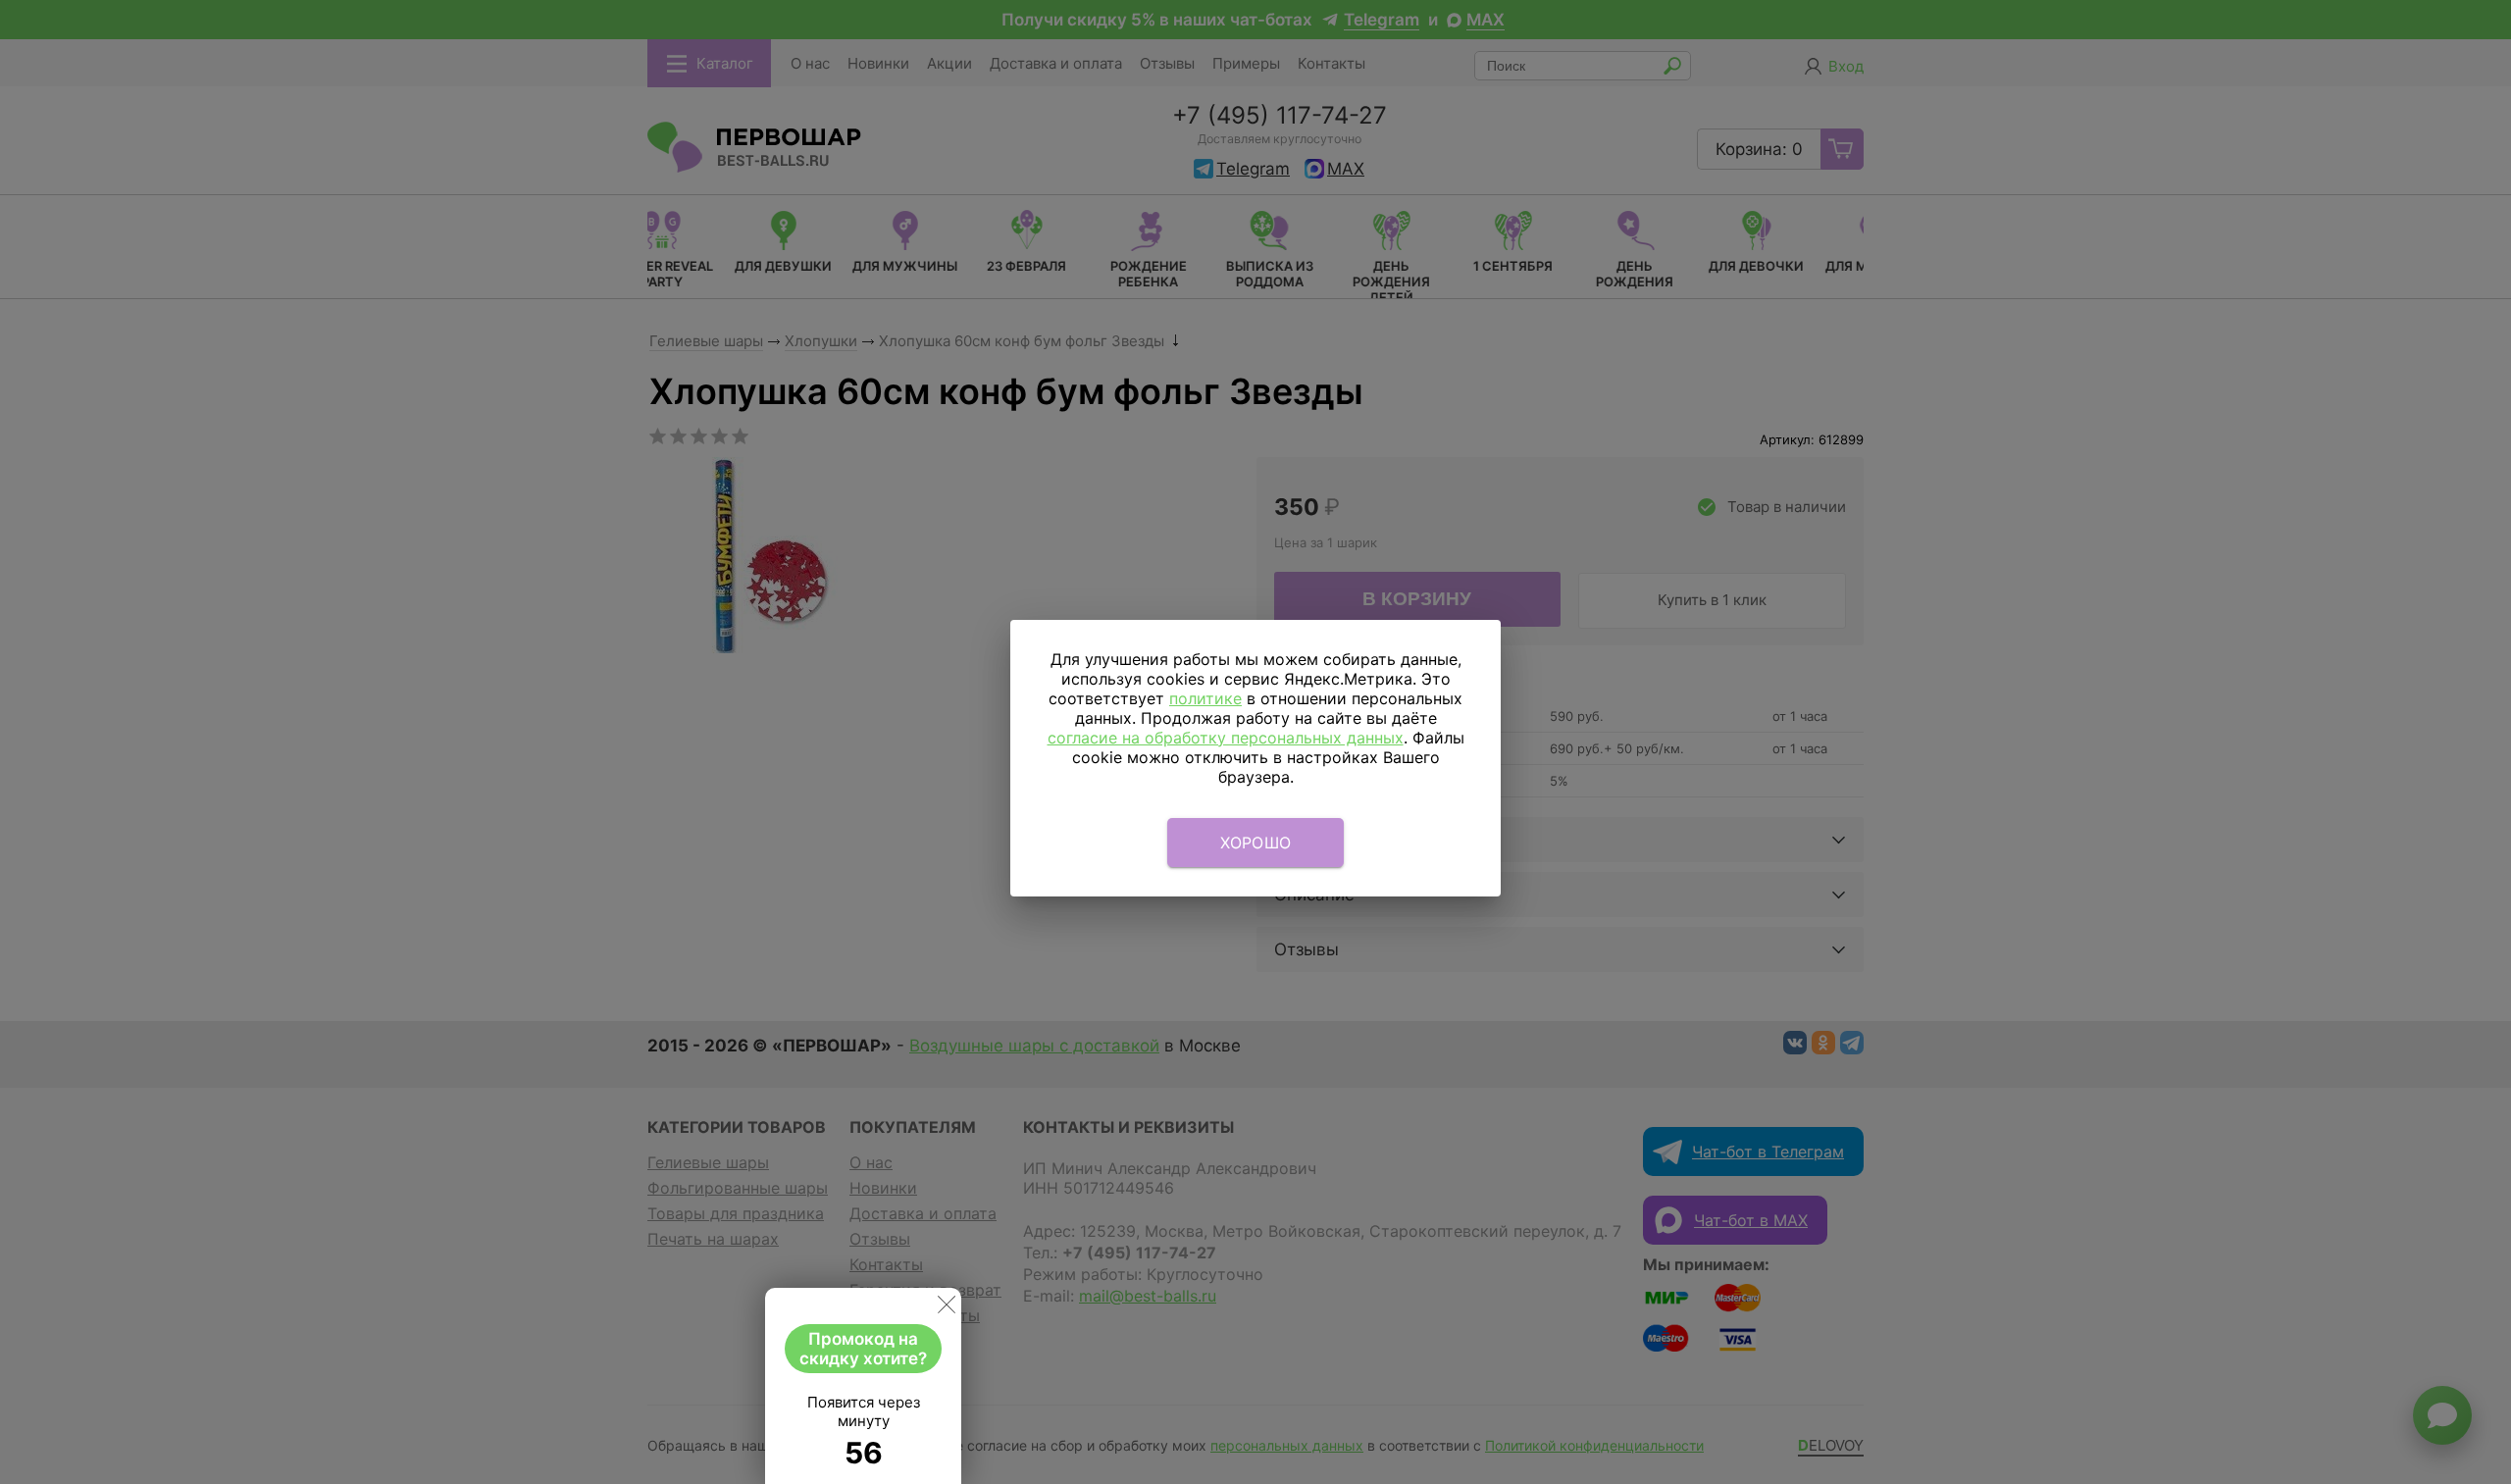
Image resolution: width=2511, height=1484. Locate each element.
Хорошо (1256, 843)
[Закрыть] (947, 1308)
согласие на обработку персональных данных (1226, 738)
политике (1205, 698)
